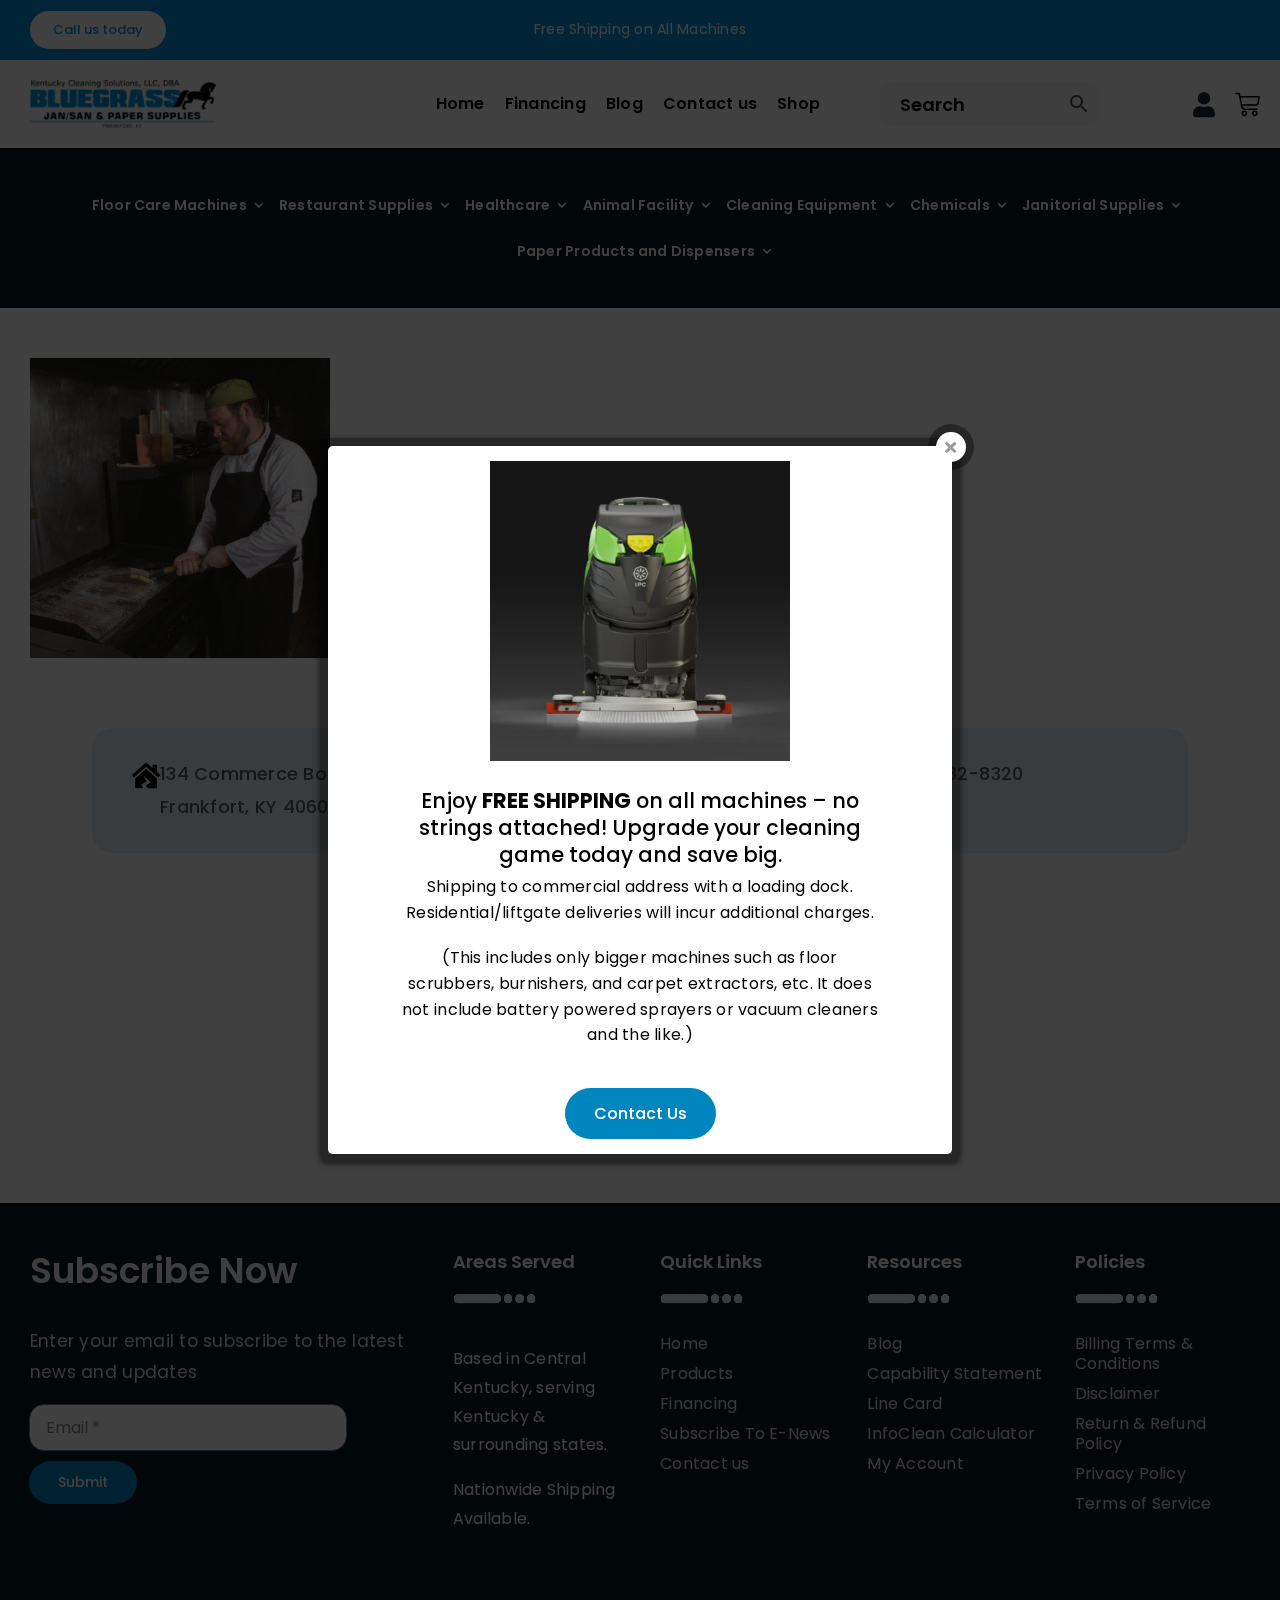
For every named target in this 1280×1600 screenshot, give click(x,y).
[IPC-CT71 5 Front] (640, 473)
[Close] (951, 447)
